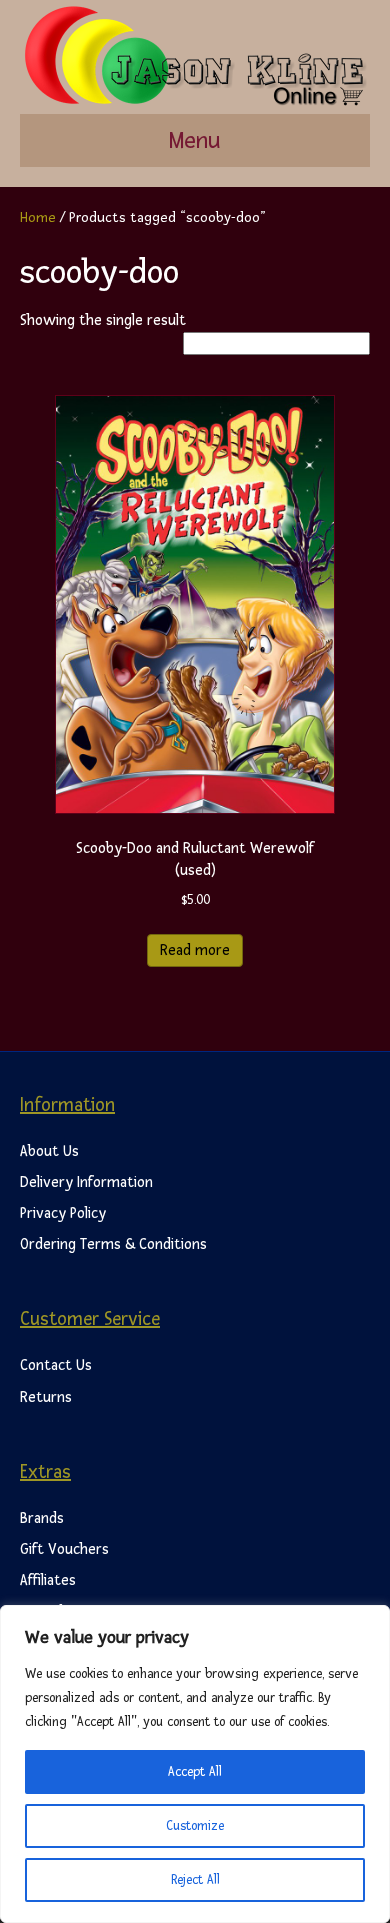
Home (38, 217)
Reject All (195, 1880)
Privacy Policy (63, 1213)
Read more (195, 950)
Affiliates (48, 1580)
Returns (46, 1397)
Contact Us (56, 1365)
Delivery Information (86, 1182)
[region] (195, 1764)
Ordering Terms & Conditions (113, 1244)
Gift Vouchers (64, 1549)
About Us (49, 1151)
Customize (195, 1826)
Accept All (195, 1772)
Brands (42, 1518)
